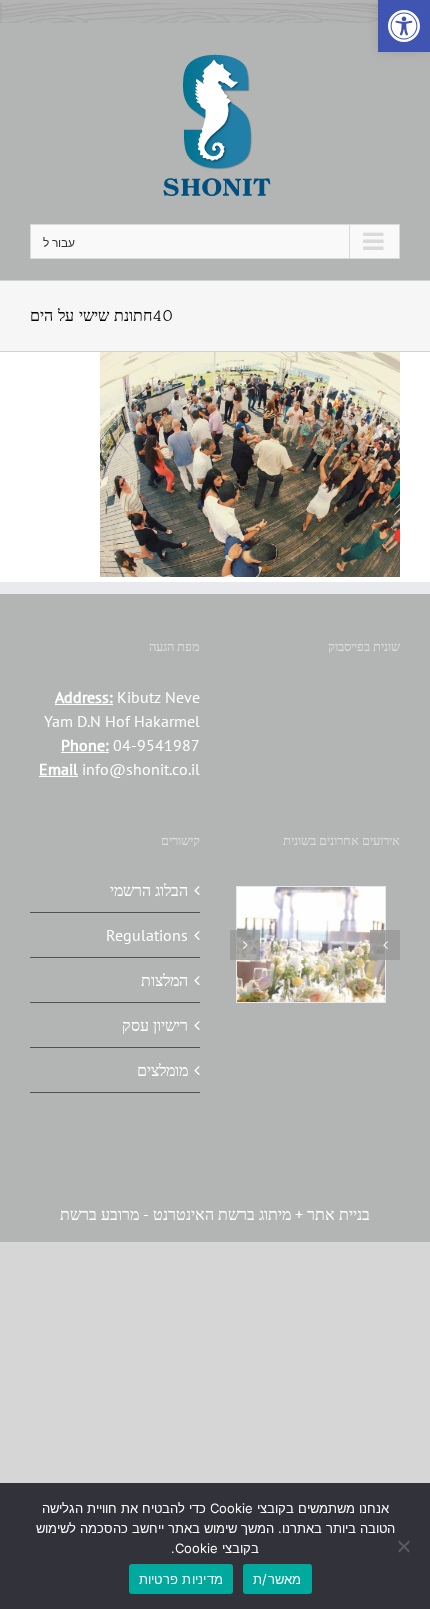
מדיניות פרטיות (181, 1579)
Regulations (147, 935)
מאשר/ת (277, 1579)
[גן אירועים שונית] (361, 916)
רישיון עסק (155, 1025)
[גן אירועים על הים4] (269, 916)
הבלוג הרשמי (149, 890)
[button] (404, 26)
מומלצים (162, 1070)
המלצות (164, 980)
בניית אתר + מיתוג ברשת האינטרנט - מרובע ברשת (215, 1214)
